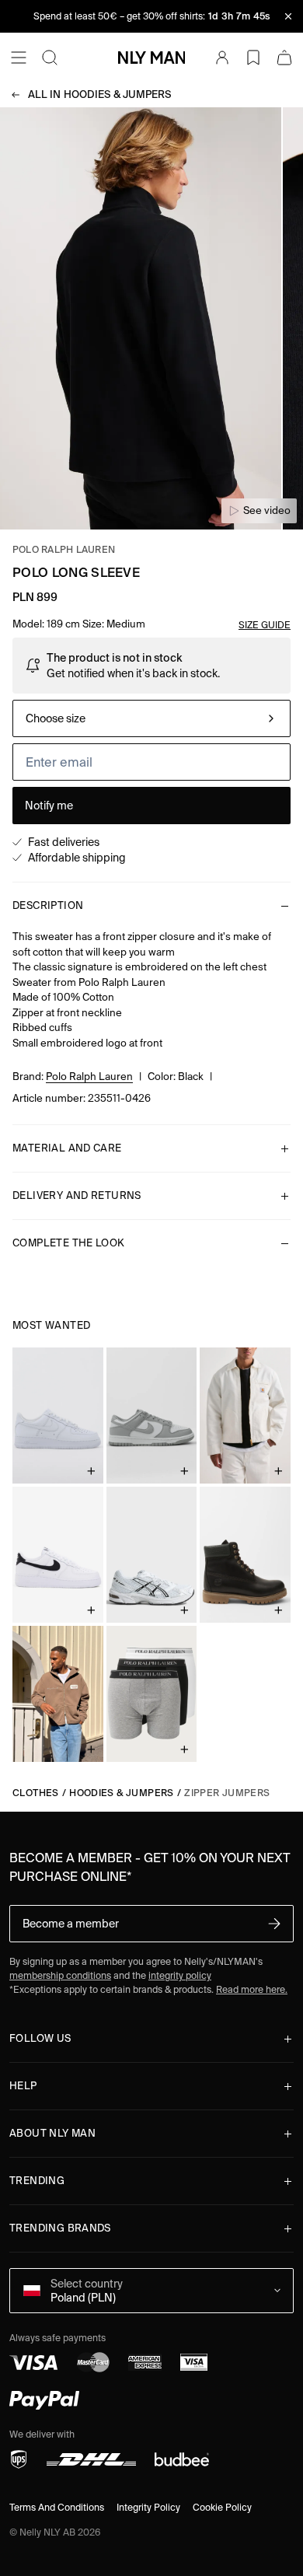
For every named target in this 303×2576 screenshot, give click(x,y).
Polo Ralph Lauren (64, 549)
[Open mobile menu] (19, 58)
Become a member (71, 1924)
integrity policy (180, 1975)
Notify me (49, 806)
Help (23, 2086)
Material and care (67, 1148)
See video (267, 510)
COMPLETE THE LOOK (69, 1243)
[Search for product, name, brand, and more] (50, 58)
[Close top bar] (288, 16)
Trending (37, 2181)
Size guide (265, 625)
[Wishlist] (253, 58)
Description (48, 905)
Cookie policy (222, 2507)
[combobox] (151, 718)
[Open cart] (284, 58)
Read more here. (252, 1989)
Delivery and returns (77, 1195)
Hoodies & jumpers (100, 94)
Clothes (36, 1793)
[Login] (222, 58)
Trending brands (60, 2228)
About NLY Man (52, 2133)
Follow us (40, 2038)
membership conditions (60, 1975)
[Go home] (151, 58)
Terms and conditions (57, 2507)
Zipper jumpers (227, 1793)
